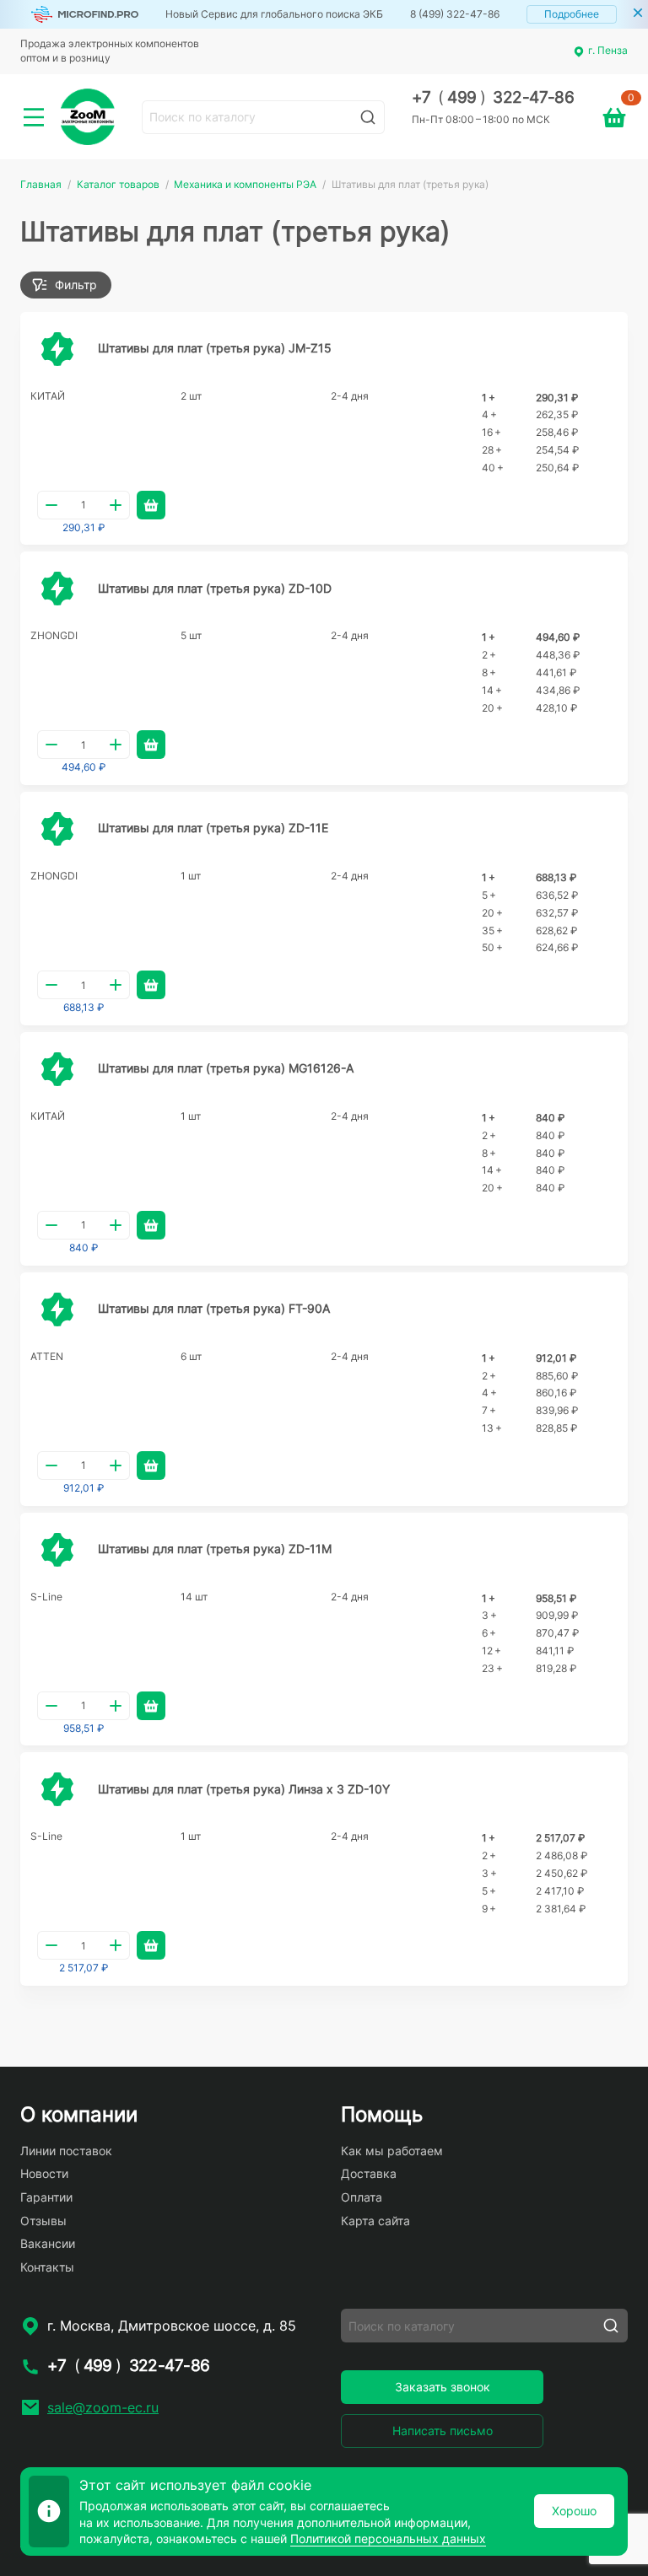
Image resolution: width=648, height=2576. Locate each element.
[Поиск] (368, 117)
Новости (44, 2173)
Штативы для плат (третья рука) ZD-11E (213, 828)
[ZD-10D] (57, 589)
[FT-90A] (57, 1310)
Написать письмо (443, 2431)
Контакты (47, 2267)
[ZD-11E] (57, 829)
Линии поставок (66, 2151)
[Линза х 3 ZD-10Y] (57, 1789)
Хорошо (574, 2511)
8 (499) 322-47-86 (455, 14)
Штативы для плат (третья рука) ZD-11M (215, 1549)
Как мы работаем (392, 2151)
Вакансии (48, 2243)
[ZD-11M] (57, 1550)
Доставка (369, 2173)
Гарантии (46, 2197)
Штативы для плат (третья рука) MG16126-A (226, 1068)
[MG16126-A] (57, 1069)
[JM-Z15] (57, 349)
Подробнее (572, 14)
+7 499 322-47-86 (493, 97)
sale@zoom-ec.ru (103, 2407)
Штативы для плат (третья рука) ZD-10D (215, 588)
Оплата (362, 2197)
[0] (614, 117)
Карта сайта (375, 2221)
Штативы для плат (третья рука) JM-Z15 (215, 348)
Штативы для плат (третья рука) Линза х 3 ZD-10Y (244, 1789)
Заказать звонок (443, 2387)
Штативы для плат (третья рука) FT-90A (214, 1308)
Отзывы (43, 2221)
